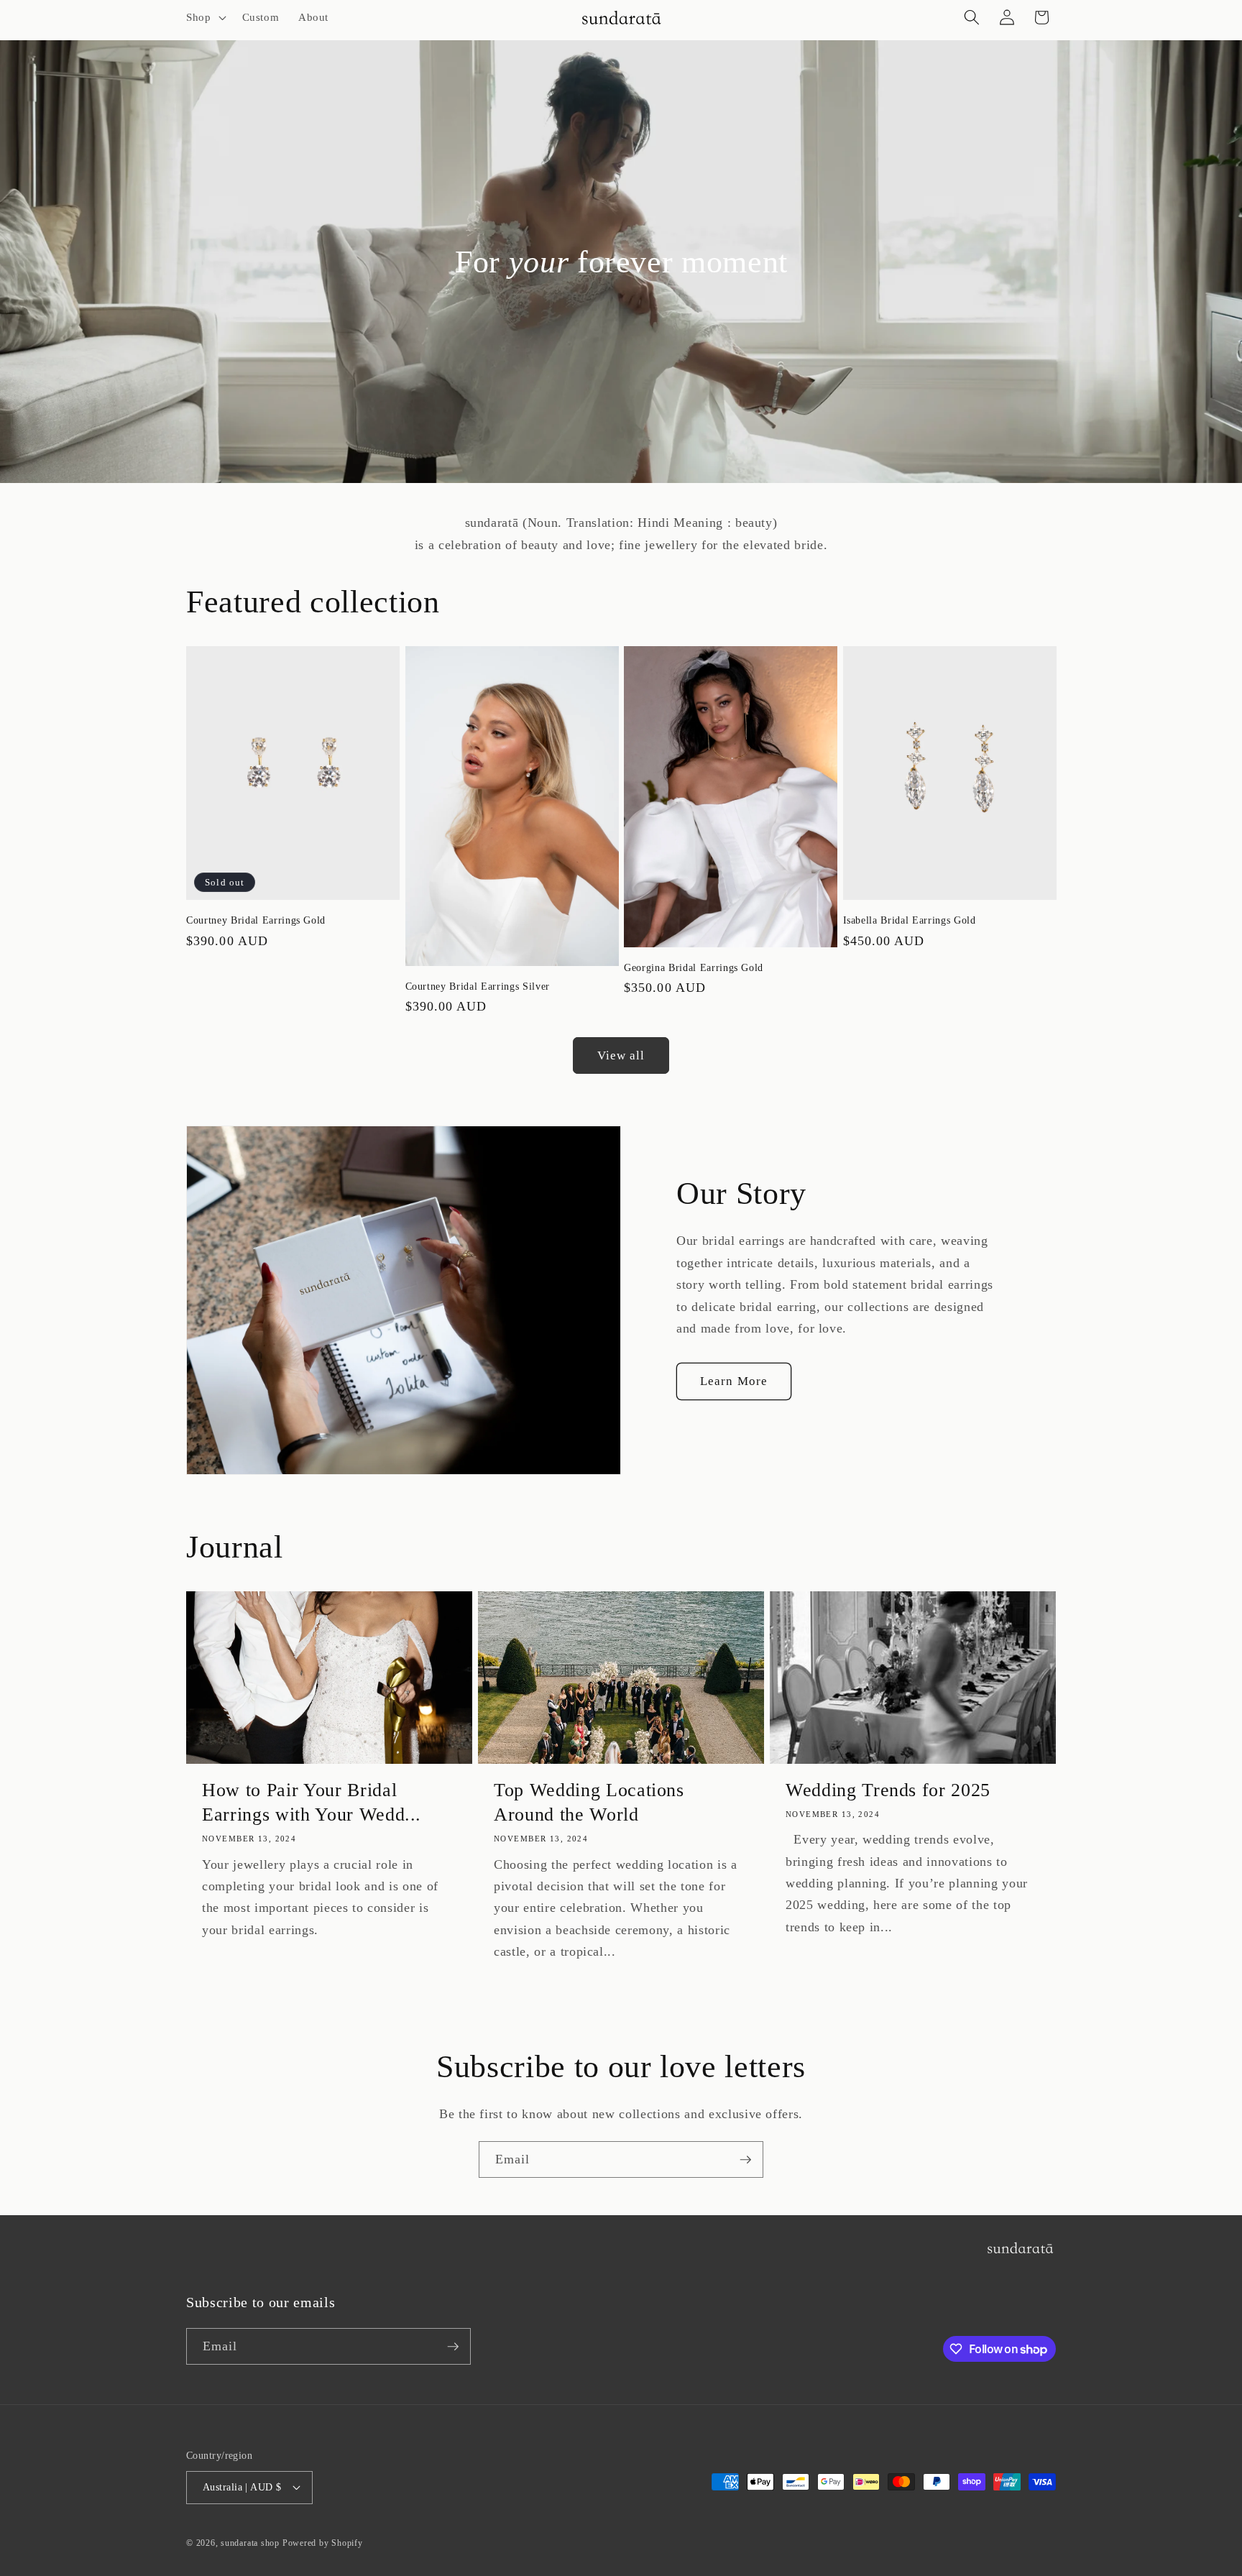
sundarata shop (250, 2543)
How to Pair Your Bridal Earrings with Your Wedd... (312, 1802)
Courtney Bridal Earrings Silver (478, 986)
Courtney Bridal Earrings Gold (256, 920)
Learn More (734, 1381)
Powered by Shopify (323, 2543)
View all (621, 1055)
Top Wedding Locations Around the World (589, 1802)
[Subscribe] (745, 2160)
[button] (205, 17)
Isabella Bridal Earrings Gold (910, 920)
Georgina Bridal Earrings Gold (694, 967)
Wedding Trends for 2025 (888, 1790)
